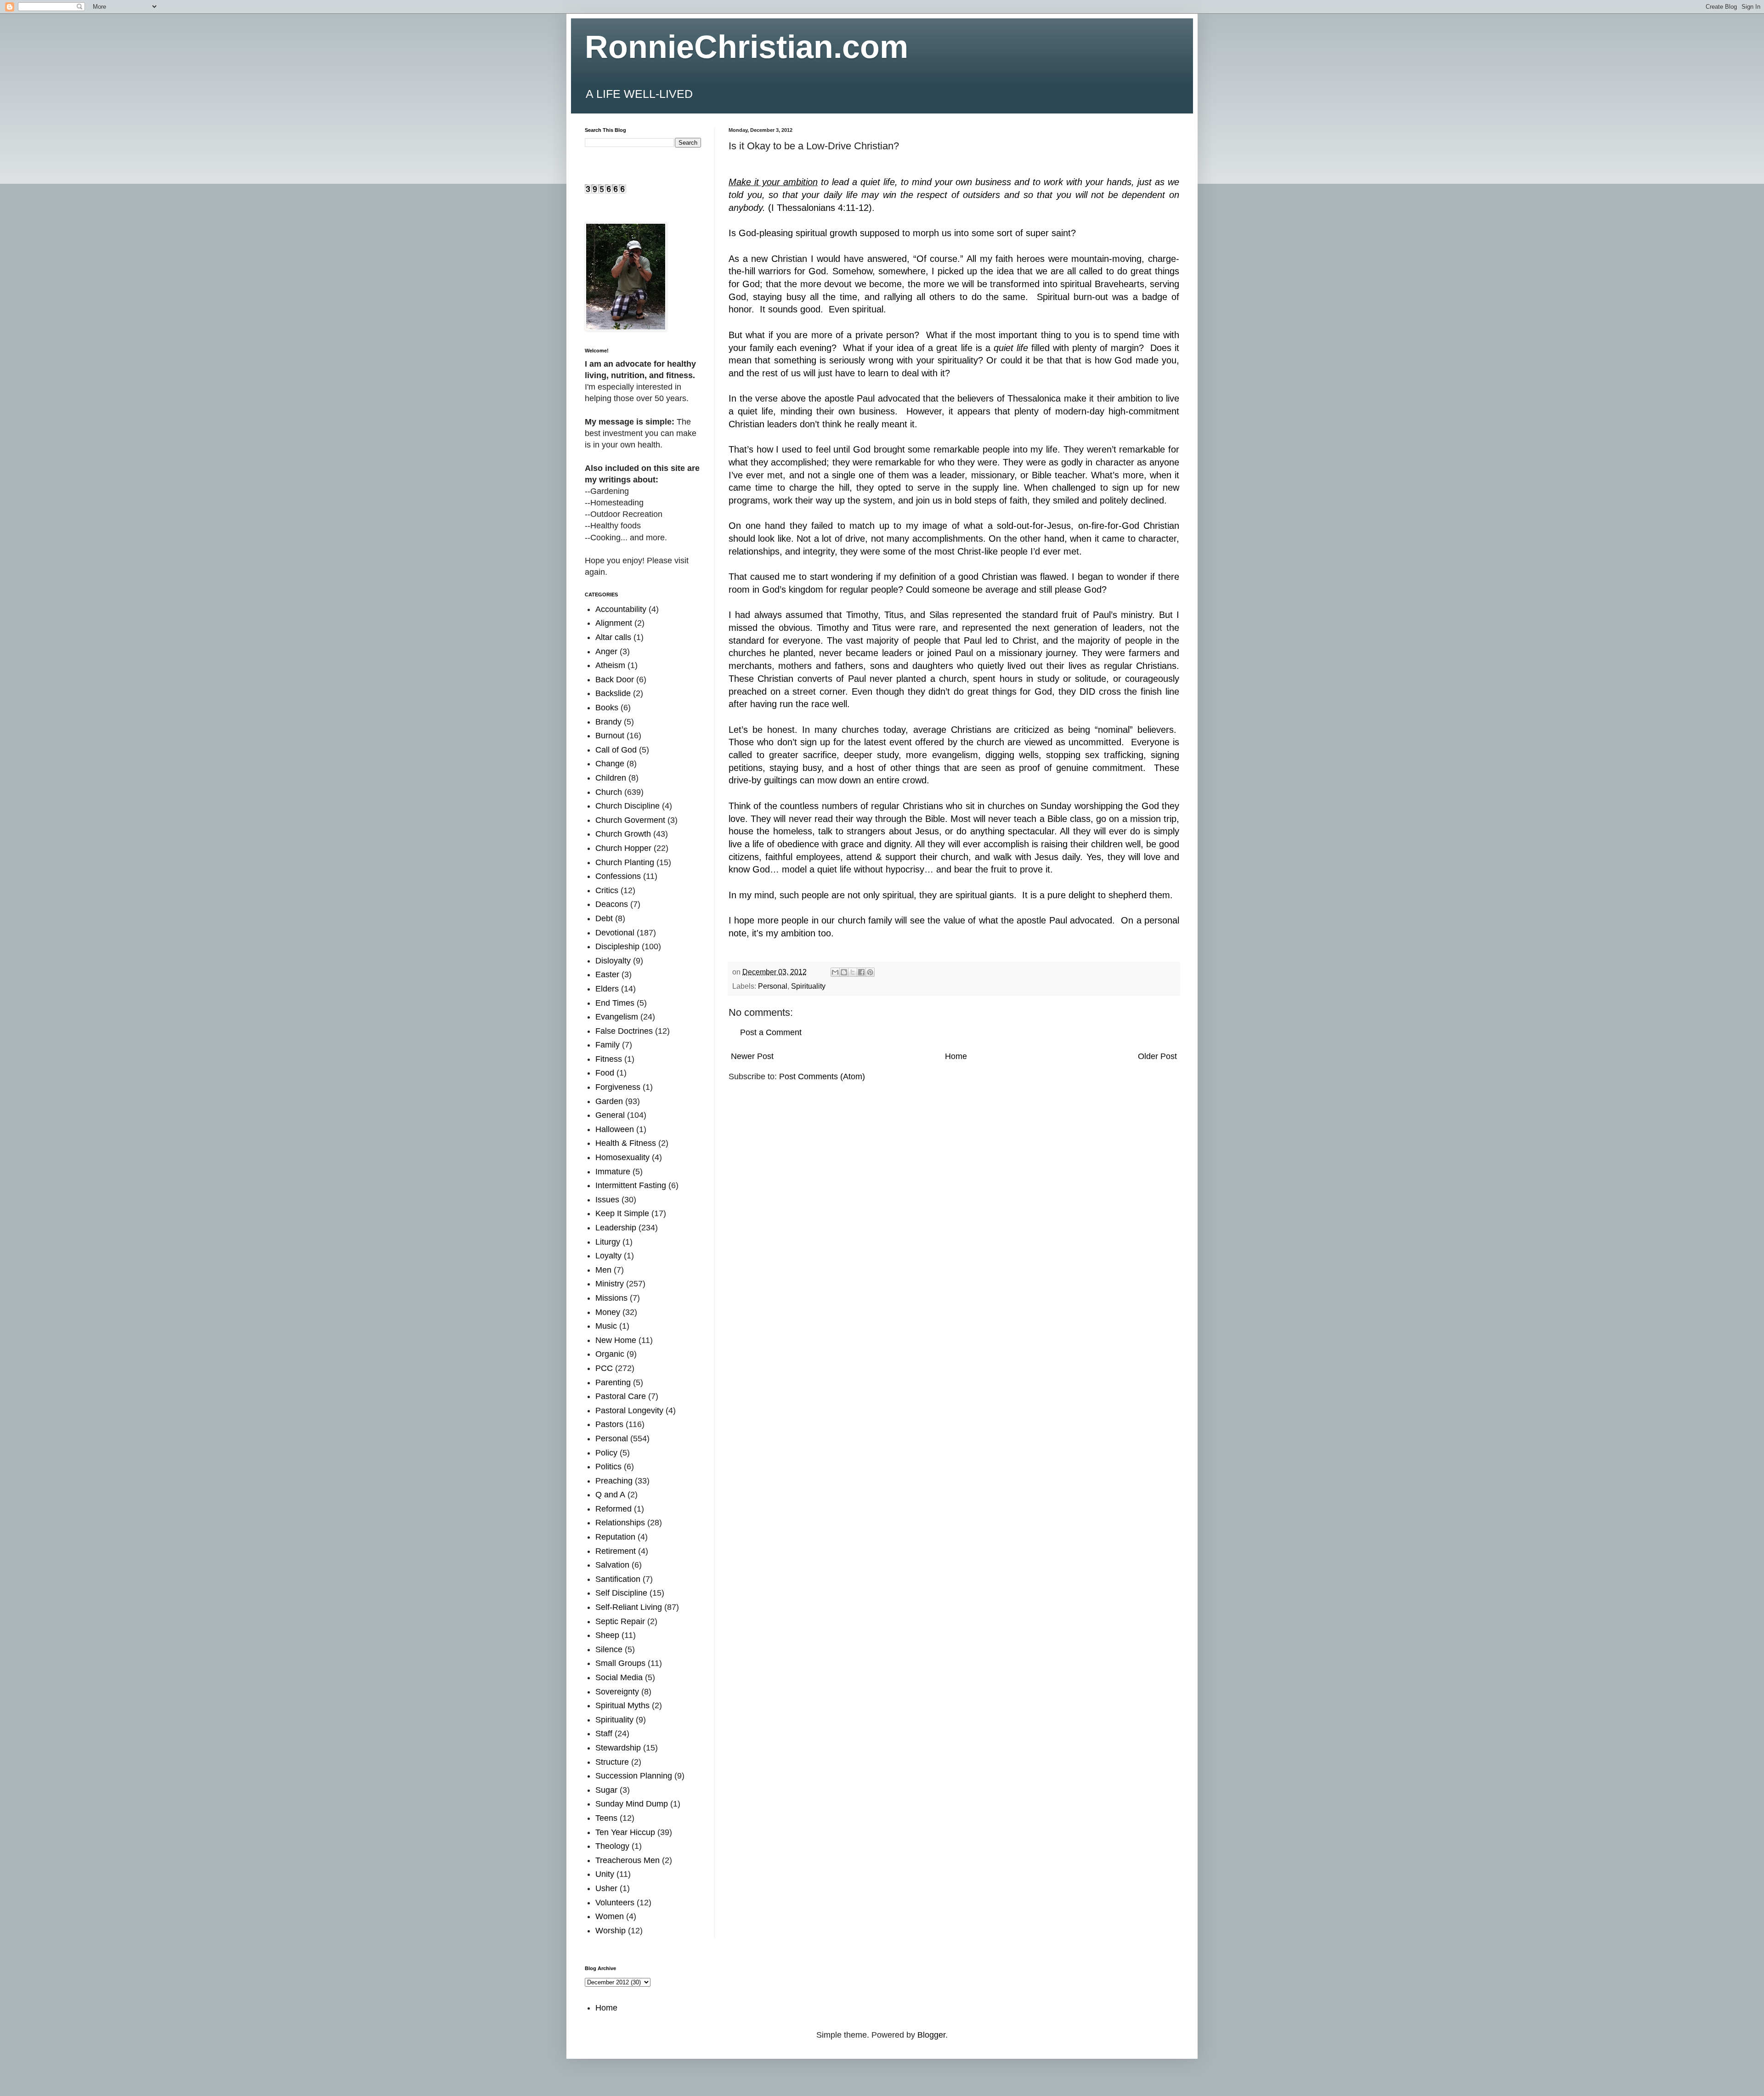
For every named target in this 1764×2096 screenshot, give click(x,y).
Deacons (612, 904)
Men (603, 1270)
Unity (605, 1874)
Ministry (610, 1284)
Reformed (613, 1509)
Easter (607, 974)
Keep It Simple (622, 1213)
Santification (618, 1579)
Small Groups (620, 1663)
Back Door (615, 680)
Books (607, 708)
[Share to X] (853, 972)
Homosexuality (622, 1157)
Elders (607, 989)
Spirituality (808, 986)
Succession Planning (634, 1776)
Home (956, 1056)
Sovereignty (617, 1692)
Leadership (616, 1228)
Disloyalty (613, 961)
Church (609, 792)
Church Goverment (630, 820)
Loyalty (608, 1256)
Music (606, 1326)
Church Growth (623, 834)
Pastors (609, 1424)
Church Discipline (628, 806)
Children (611, 778)
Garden (609, 1101)
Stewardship (618, 1748)
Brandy (608, 722)
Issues (607, 1200)
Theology (612, 1846)
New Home (616, 1340)
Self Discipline (621, 1593)
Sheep (607, 1635)
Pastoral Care (621, 1396)
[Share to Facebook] (861, 972)
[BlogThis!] (844, 972)
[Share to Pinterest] (870, 972)
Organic (610, 1354)
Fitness (609, 1059)
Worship (611, 1931)
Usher (606, 1888)
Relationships (620, 1523)
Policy (606, 1453)
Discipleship (617, 946)
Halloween (615, 1129)
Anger (606, 651)
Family (608, 1045)
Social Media (619, 1677)
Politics (608, 1467)
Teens (606, 1818)
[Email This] (835, 972)
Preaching (614, 1481)
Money (608, 1312)
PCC (604, 1368)
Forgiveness (618, 1087)
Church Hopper (623, 848)
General (610, 1115)
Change (610, 764)
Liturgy (608, 1242)
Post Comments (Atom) (822, 1076)
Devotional (615, 933)
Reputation (615, 1537)
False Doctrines (624, 1031)
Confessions (618, 876)
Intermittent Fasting (631, 1185)
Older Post (1157, 1056)
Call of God (616, 750)
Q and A (610, 1495)
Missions (611, 1298)
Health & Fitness (626, 1143)
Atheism (610, 665)
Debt (604, 918)
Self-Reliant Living (629, 1607)
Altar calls (613, 637)
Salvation (612, 1565)
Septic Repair (620, 1621)
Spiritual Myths (622, 1705)
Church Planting (625, 862)
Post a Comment (771, 1032)
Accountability (621, 609)
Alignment (614, 623)
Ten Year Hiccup (625, 1832)
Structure (612, 1762)
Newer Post (752, 1056)
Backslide (613, 693)
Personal (773, 986)
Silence (609, 1649)
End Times (615, 1003)
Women (610, 1916)
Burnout (610, 736)
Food (605, 1073)
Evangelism (617, 1017)
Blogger (931, 2035)
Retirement (616, 1551)
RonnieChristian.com (746, 47)
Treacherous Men (628, 1860)
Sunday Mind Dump (632, 1804)
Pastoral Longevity (629, 1411)
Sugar (606, 1790)
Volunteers (615, 1903)
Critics (607, 890)
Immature (613, 1172)
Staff (604, 1733)
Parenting (613, 1382)
